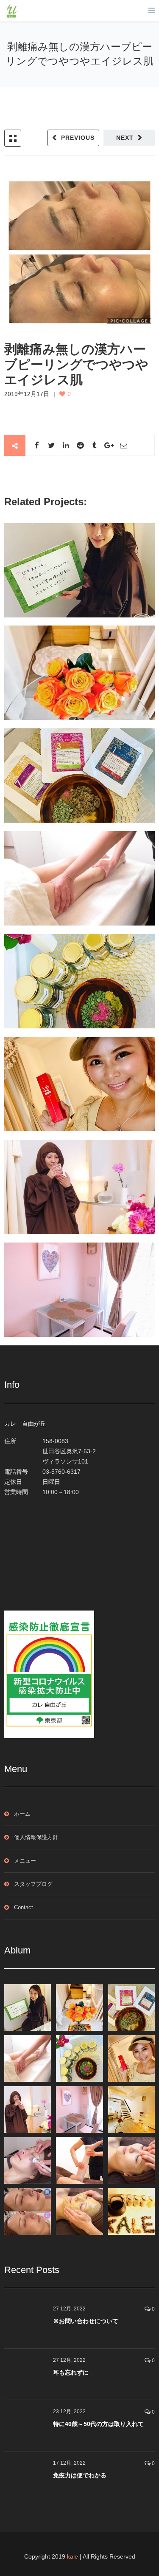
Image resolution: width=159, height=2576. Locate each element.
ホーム (22, 1814)
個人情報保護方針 (36, 1837)
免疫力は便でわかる (80, 2475)
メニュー (25, 1861)
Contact (24, 1907)
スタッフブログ (33, 1884)
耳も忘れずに (71, 2372)
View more (79, 570)
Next (125, 138)
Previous (78, 138)
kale (73, 2556)
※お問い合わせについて (86, 2321)
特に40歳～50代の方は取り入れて (98, 2424)
